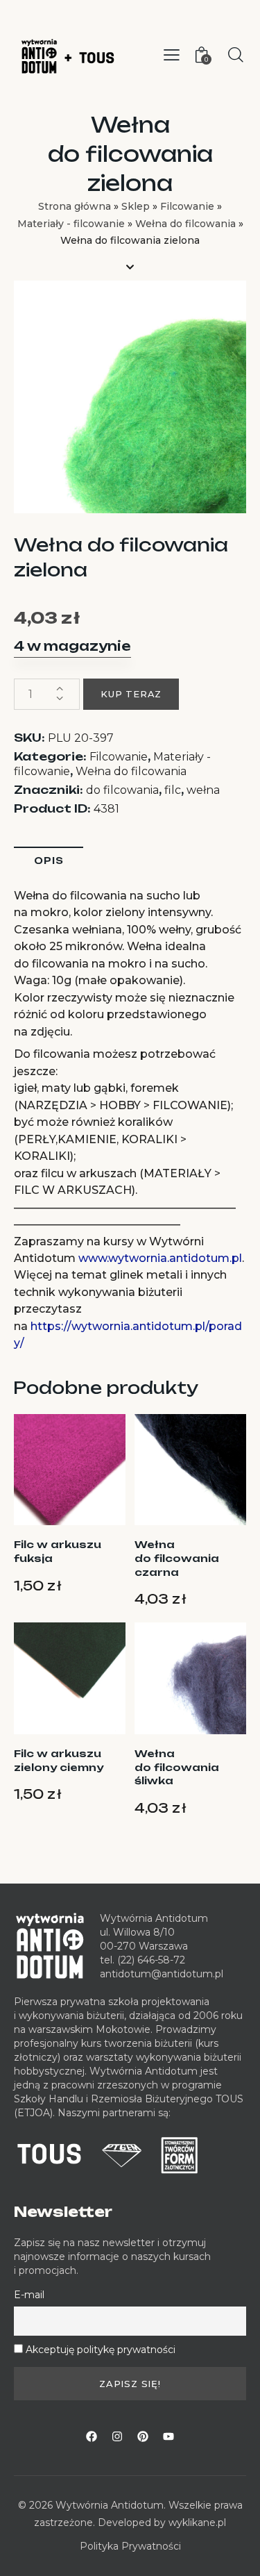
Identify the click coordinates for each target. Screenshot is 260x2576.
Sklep (136, 206)
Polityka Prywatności (130, 2546)
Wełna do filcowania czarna (177, 1558)
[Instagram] (117, 2436)
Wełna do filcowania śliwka (177, 1767)
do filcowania (122, 790)
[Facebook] (92, 2436)
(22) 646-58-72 (151, 1960)
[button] (172, 55)
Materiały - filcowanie (71, 224)
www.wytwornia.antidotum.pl (160, 1258)
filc (173, 790)
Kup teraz (131, 694)
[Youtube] (168, 2436)
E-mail (29, 2295)
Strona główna (75, 206)
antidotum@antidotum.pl (162, 1974)
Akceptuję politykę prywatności (101, 2350)
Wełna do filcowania (185, 224)
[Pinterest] (143, 2436)
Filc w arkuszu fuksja (58, 1551)
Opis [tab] (49, 861)
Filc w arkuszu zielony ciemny (59, 1760)
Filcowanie (187, 206)
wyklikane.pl (197, 2523)
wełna (203, 790)
